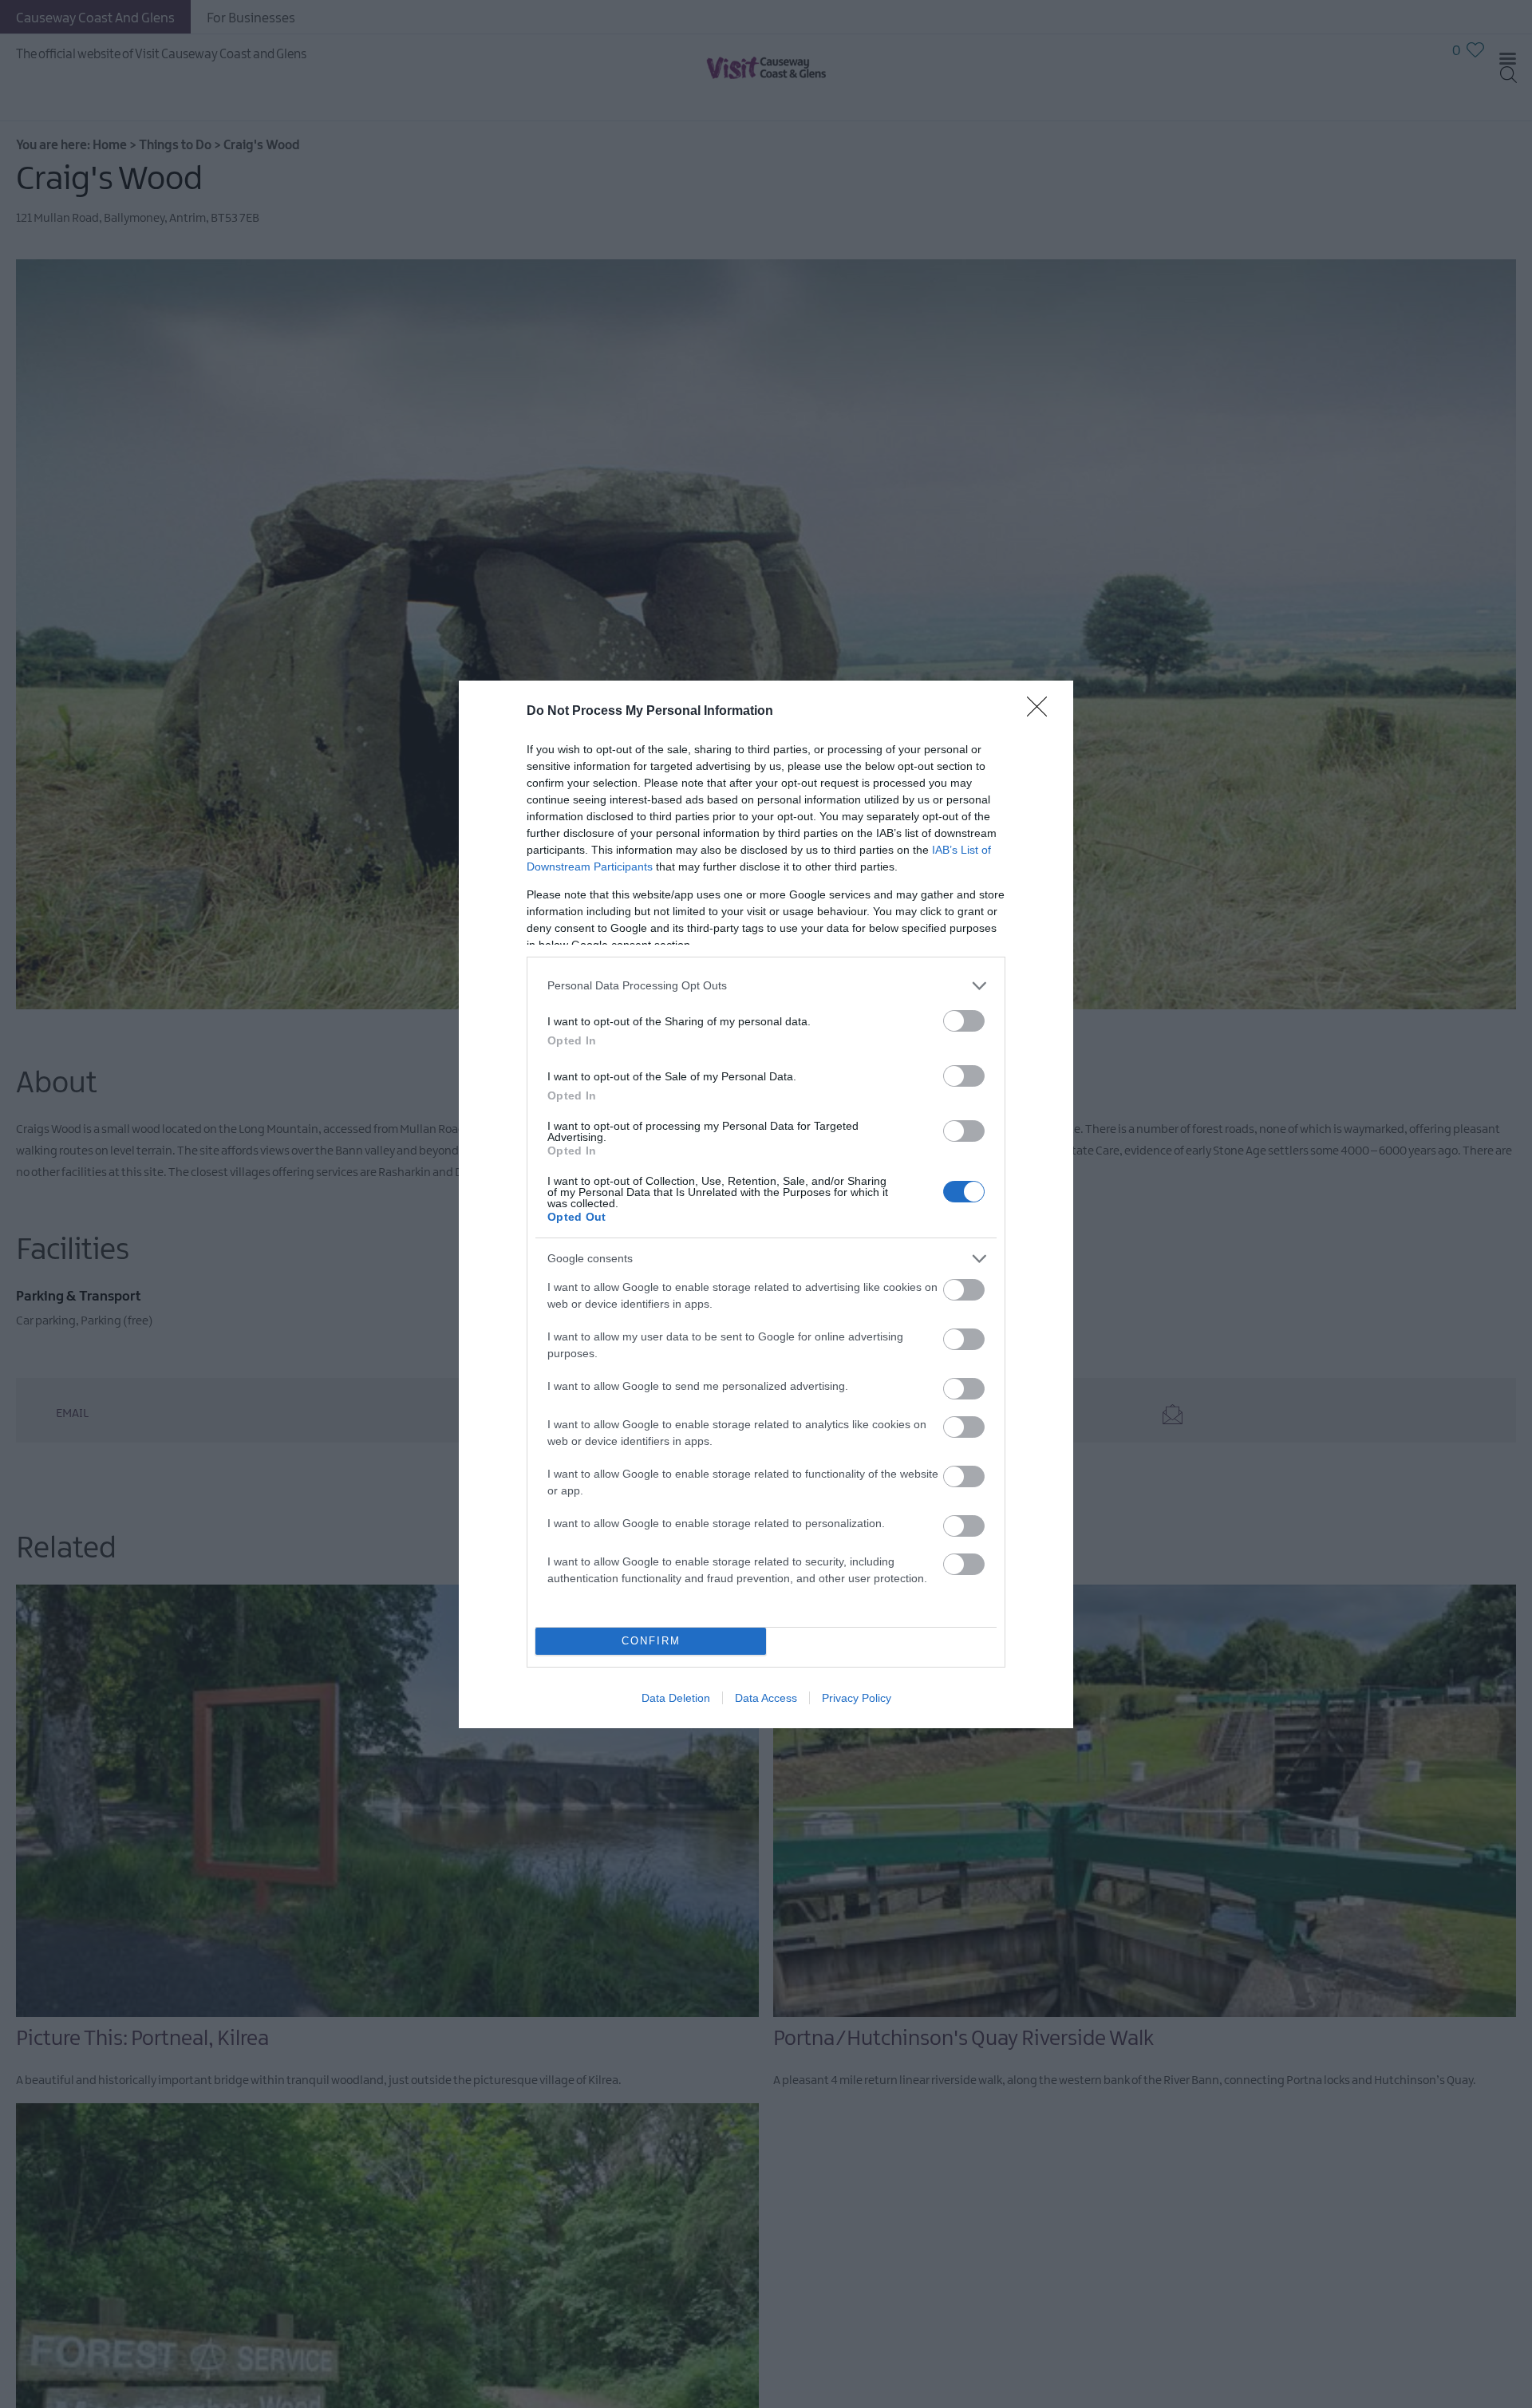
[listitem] (766, 986)
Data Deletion (676, 1698)
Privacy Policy (857, 1698)
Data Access (766, 1698)
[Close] (1042, 712)
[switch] (964, 1021)
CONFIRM (651, 1641)
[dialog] (766, 1204)
